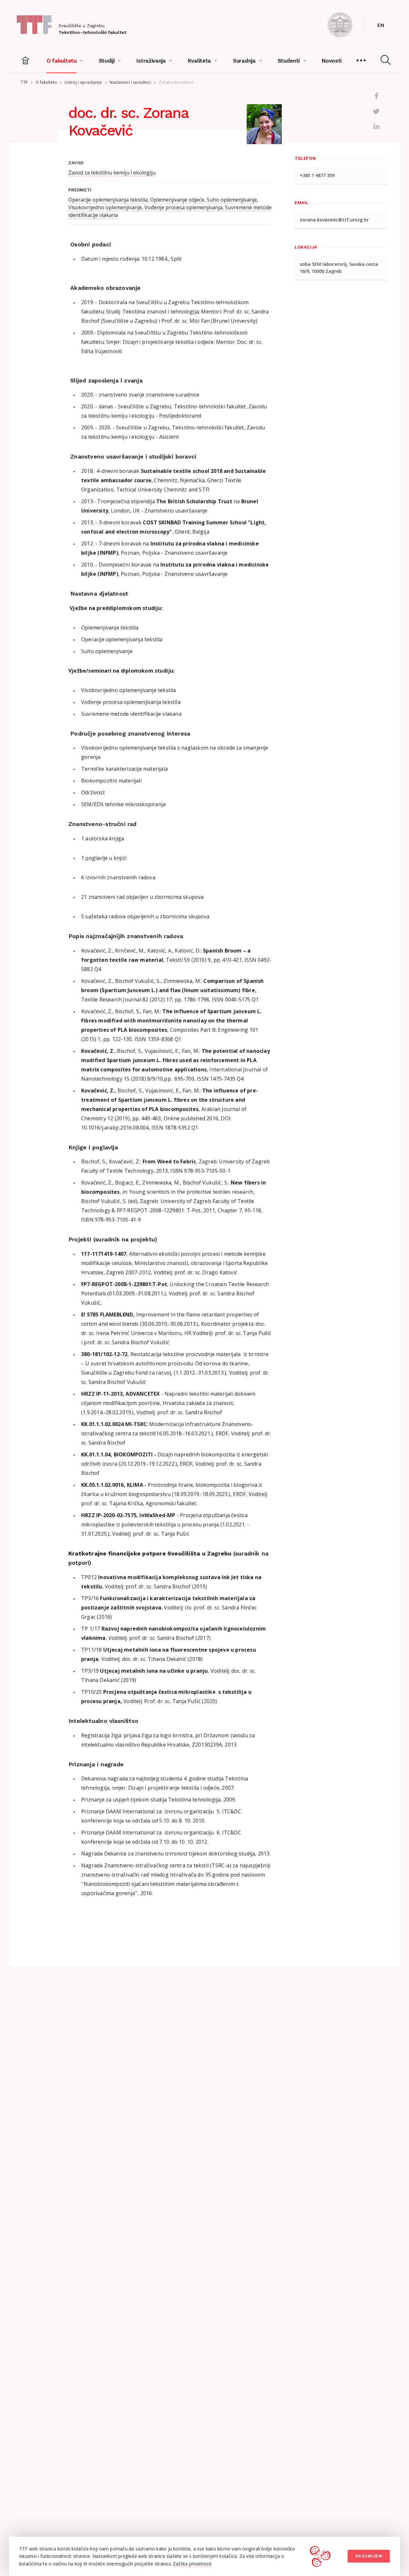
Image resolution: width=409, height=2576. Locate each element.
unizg (340, 25)
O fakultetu (46, 82)
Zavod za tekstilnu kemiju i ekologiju (112, 173)
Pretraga (386, 60)
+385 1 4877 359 (317, 175)
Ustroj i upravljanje (83, 82)
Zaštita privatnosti (192, 2564)
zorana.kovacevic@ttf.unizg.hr (334, 220)
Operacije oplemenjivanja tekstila (108, 200)
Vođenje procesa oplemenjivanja (183, 207)
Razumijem (369, 2556)
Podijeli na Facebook (376, 96)
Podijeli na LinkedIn (376, 127)
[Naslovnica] (26, 61)
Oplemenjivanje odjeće (177, 200)
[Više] (361, 61)
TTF (24, 82)
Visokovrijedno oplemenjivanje (105, 207)
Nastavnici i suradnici (130, 82)
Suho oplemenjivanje (232, 200)
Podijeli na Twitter (376, 111)
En (381, 25)
